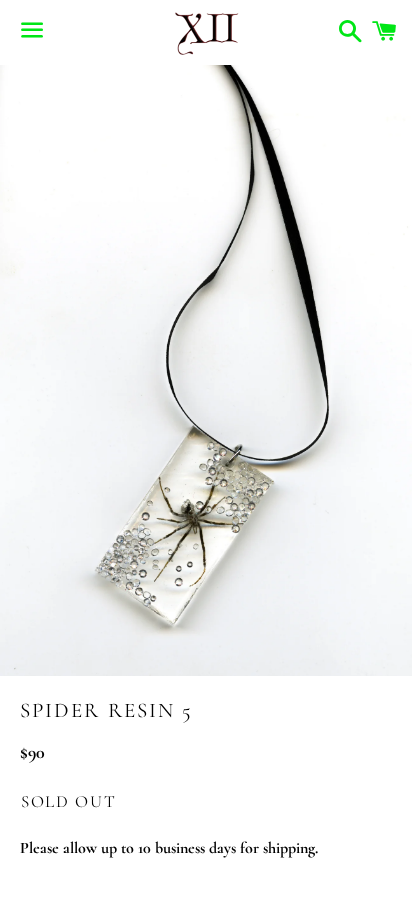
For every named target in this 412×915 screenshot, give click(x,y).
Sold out (69, 801)
